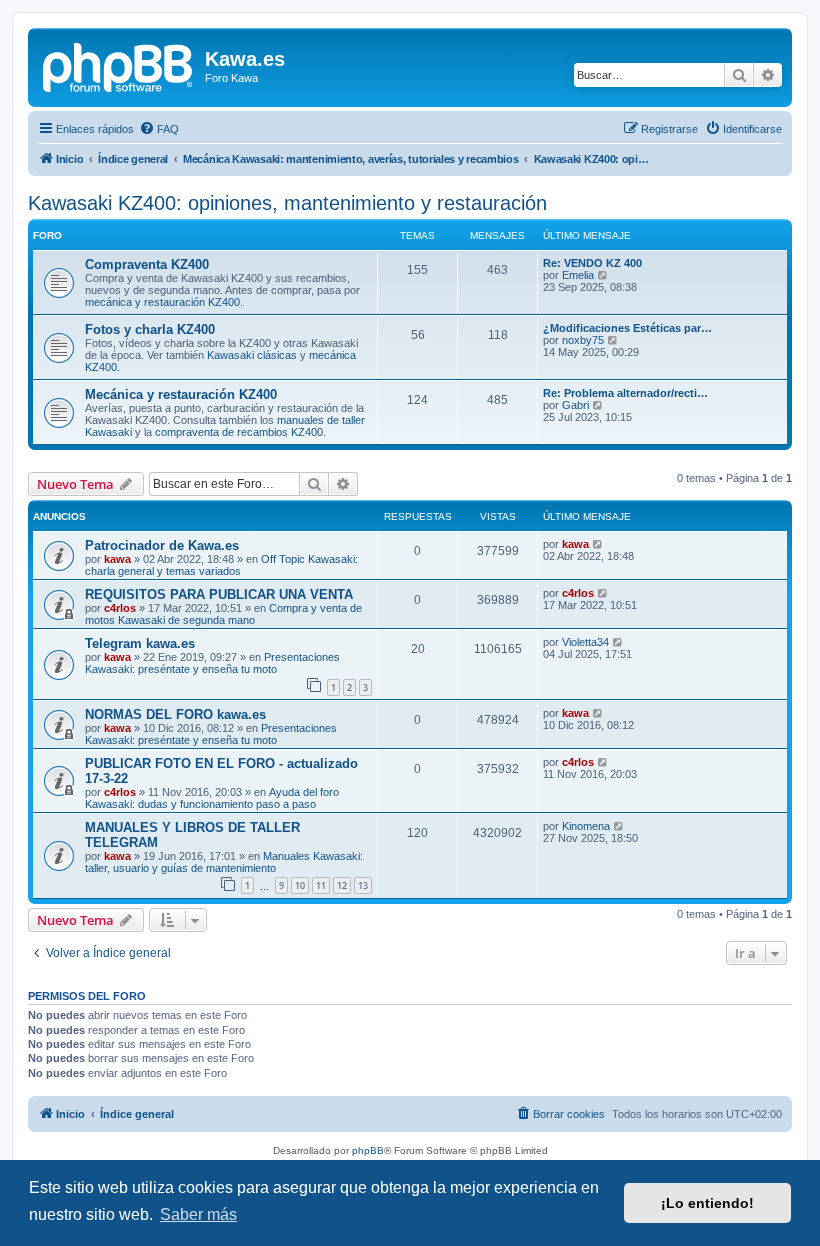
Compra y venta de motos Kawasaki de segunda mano (223, 614)
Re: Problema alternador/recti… (625, 393)
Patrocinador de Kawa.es (162, 545)
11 (321, 885)
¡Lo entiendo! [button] (707, 1203)
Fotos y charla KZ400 (150, 329)
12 (342, 885)
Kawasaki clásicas (252, 355)
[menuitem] (159, 129)
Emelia (578, 275)
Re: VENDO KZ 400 (592, 263)
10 (300, 885)
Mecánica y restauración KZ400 (181, 394)
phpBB (368, 1150)
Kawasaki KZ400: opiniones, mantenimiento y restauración (287, 203)
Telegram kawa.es (140, 643)
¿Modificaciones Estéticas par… (627, 328)
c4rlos (120, 608)
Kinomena (586, 826)
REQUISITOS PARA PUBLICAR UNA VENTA (219, 594)
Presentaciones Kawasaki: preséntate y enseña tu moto (212, 663)
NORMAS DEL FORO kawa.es (175, 714)
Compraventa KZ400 (147, 264)
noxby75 (583, 340)
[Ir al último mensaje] (598, 544)
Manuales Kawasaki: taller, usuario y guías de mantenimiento (224, 862)
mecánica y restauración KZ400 (162, 302)
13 (363, 885)
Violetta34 (585, 642)
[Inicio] (119, 65)
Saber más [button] (198, 1214)
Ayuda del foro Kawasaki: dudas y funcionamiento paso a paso (212, 798)
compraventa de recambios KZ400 (239, 432)
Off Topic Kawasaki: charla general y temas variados (221, 565)
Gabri (575, 405)
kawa (117, 559)
